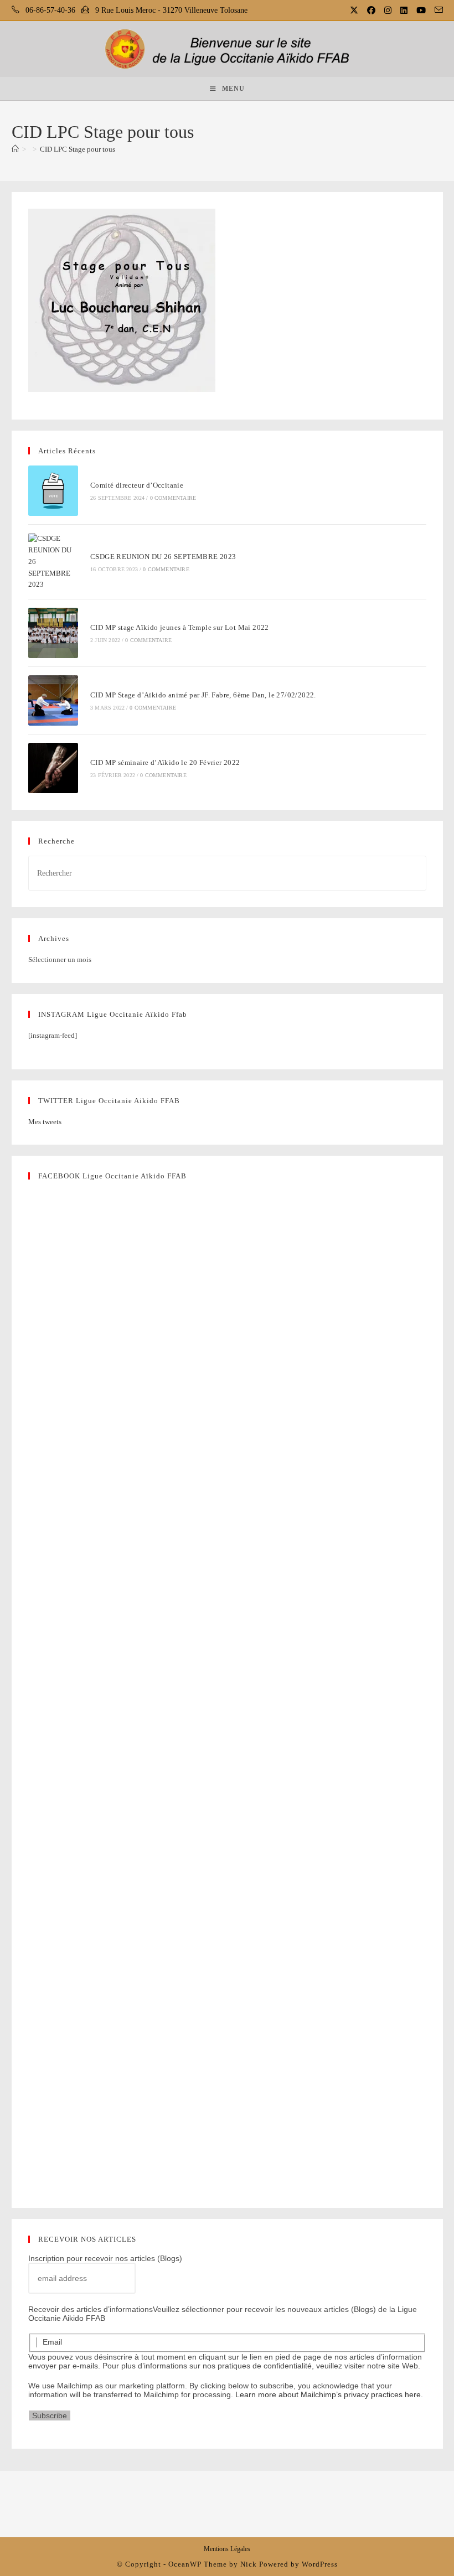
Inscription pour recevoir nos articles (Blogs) (105, 2258)
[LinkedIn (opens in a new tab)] (405, 11)
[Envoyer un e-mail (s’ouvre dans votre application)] (437, 11)
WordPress (320, 2564)
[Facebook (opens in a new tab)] (372, 11)
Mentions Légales (227, 2549)
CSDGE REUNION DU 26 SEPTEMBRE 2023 (163, 557)
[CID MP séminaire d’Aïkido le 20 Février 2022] (53, 768)
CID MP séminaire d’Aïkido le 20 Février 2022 (165, 762)
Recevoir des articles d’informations (91, 2309)
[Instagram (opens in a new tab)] (389, 11)
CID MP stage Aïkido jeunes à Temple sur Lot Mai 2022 (180, 627)
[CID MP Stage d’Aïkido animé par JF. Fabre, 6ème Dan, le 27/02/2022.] (53, 700)
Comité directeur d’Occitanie (137, 485)
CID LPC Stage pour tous (78, 149)
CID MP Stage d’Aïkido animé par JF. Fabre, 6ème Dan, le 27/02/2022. (203, 695)
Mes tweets (45, 1122)
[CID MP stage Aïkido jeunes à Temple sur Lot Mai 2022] (53, 633)
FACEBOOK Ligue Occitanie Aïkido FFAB (112, 1176)
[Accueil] (15, 149)
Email (52, 2342)
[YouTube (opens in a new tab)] (422, 11)
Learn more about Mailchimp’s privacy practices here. (329, 2394)
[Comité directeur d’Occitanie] (53, 491)
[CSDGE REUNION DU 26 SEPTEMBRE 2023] (53, 562)
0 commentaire (173, 498)
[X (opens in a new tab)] (355, 11)
